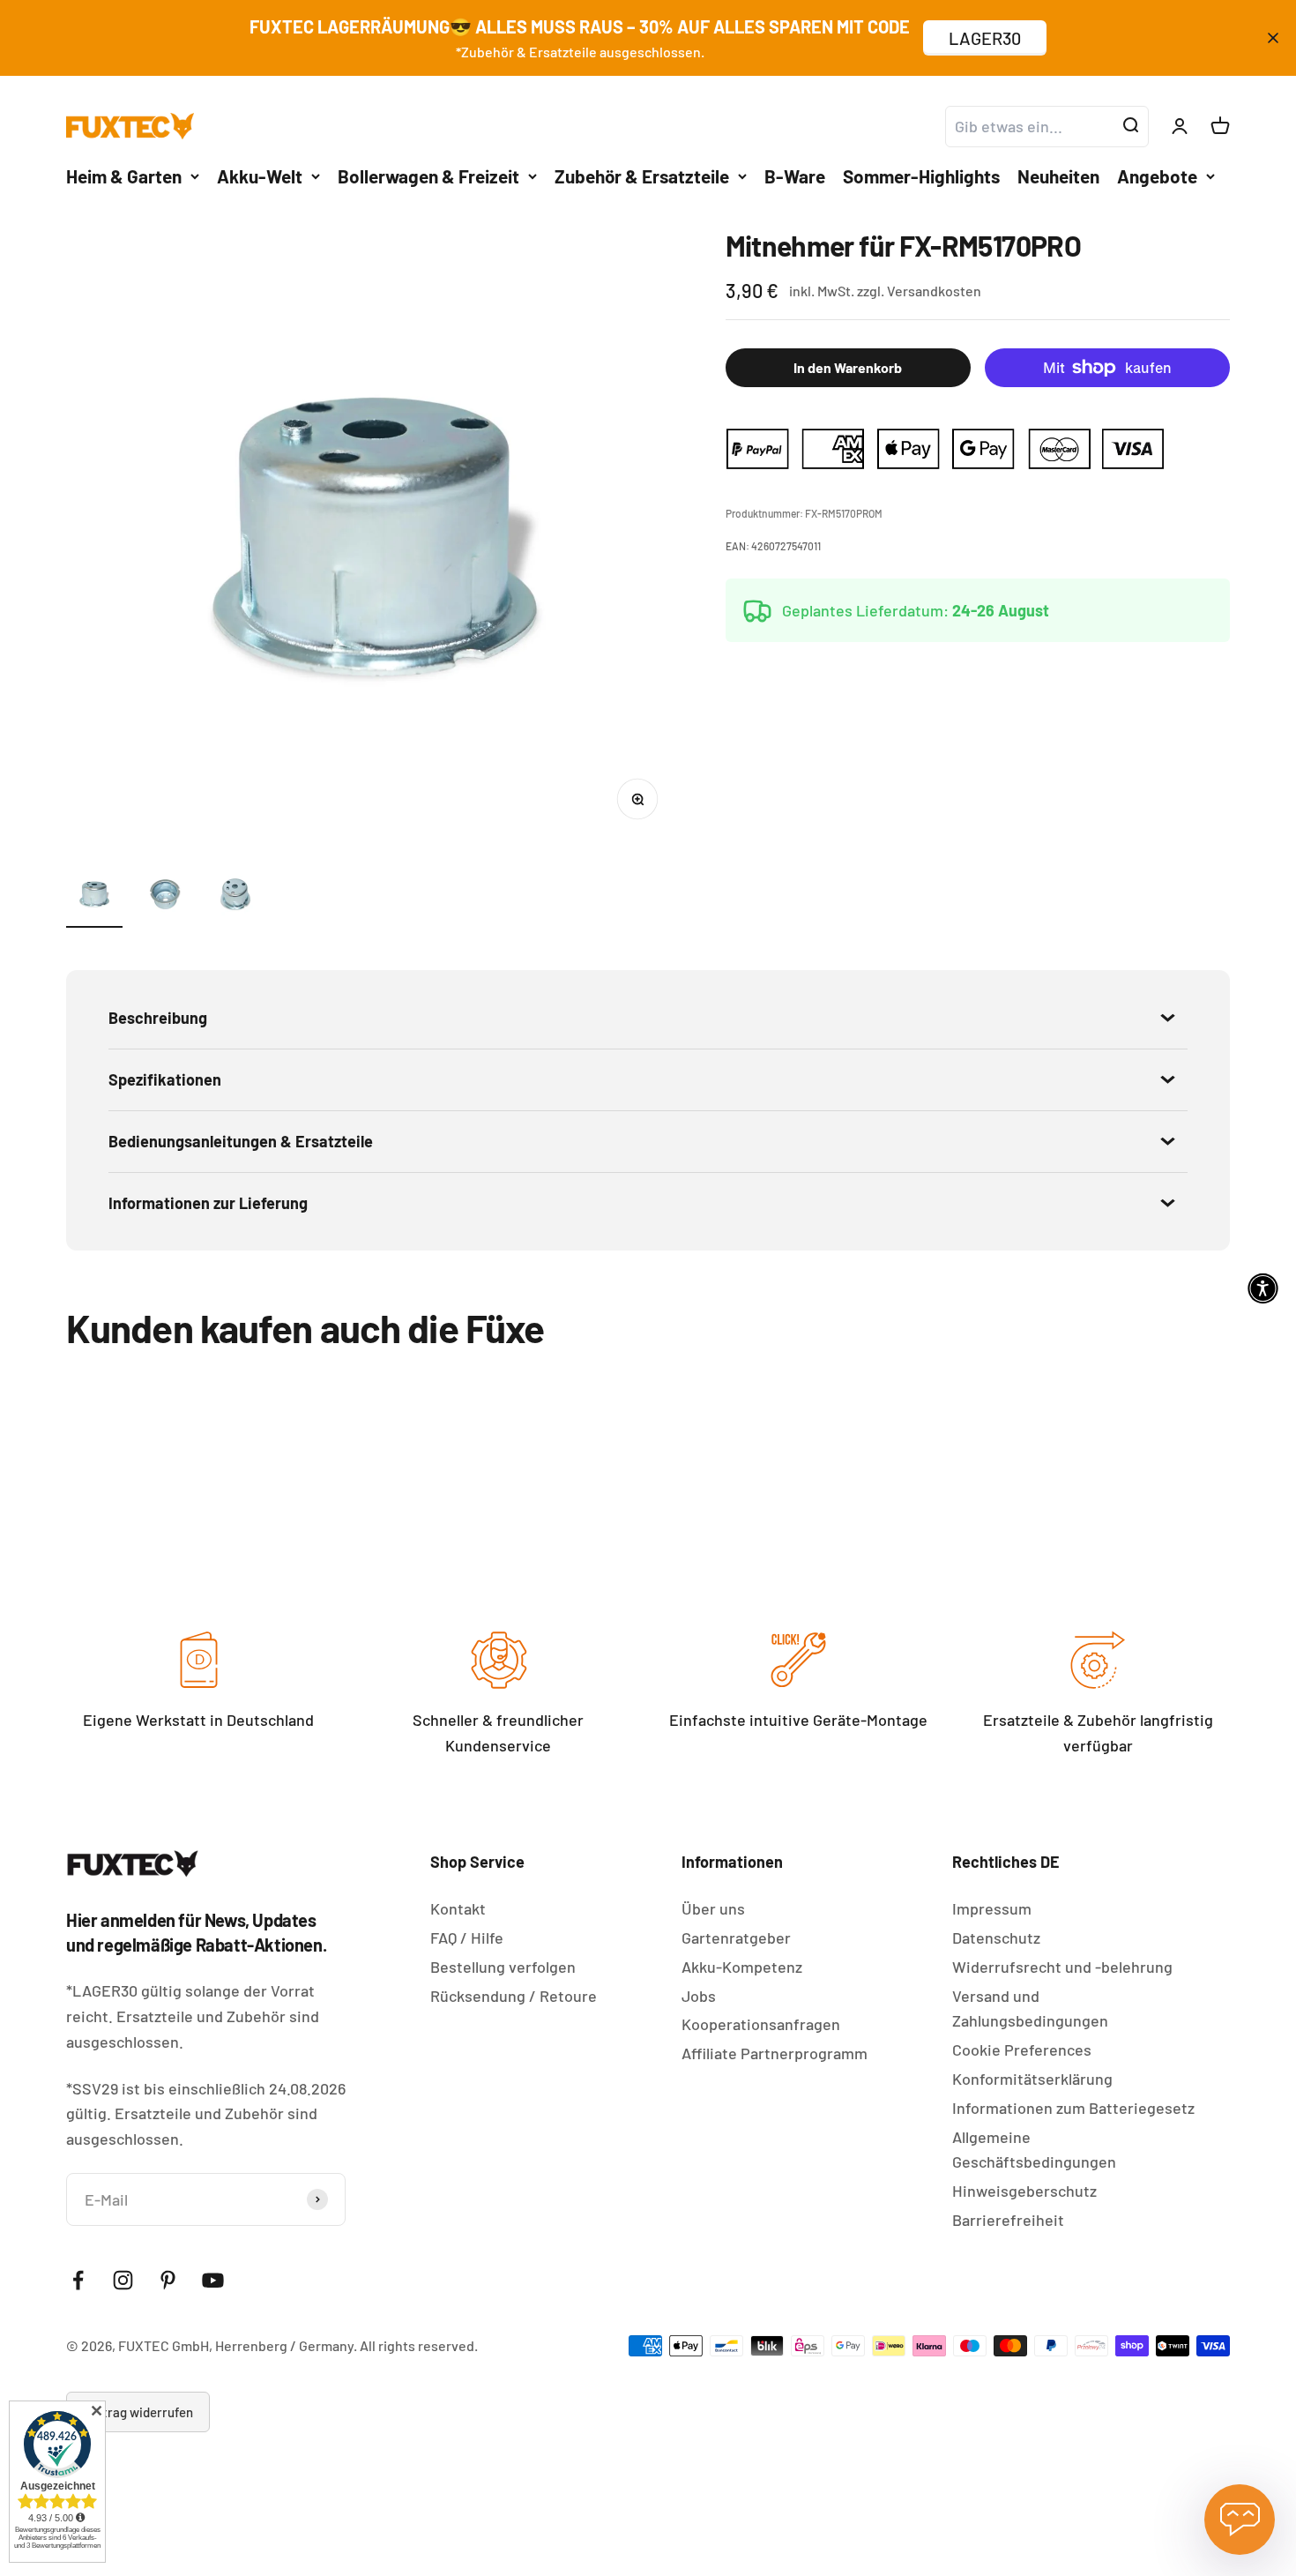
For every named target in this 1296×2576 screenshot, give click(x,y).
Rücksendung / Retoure (514, 1996)
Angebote (1157, 175)
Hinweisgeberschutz (1024, 2191)
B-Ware (795, 175)
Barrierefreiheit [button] (1008, 2220)
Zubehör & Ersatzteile (642, 175)
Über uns (713, 1908)
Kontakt (458, 1908)
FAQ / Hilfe (467, 1938)
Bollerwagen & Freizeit (428, 175)
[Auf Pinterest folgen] (168, 2280)
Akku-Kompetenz (742, 1967)
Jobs (699, 1996)
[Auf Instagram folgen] (123, 2280)
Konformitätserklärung (1032, 2079)
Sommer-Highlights (921, 175)
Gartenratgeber (736, 1938)
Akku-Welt (260, 175)
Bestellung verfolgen (503, 1967)
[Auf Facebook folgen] (78, 2280)
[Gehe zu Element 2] (165, 897)
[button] (1263, 1288)
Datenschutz (996, 1938)
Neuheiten (1058, 175)
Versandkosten (934, 291)
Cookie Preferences (1022, 2050)
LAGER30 (985, 38)
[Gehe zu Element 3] (235, 897)
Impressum (992, 1908)
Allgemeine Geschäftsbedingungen (1034, 2150)
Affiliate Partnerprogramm (775, 2053)
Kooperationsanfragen (761, 2024)
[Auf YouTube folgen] (213, 2280)
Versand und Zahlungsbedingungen (1030, 2009)
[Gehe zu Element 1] (94, 897)
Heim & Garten (124, 175)
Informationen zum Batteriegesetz (1073, 2108)
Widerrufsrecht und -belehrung (1062, 1967)
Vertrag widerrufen (138, 2412)
